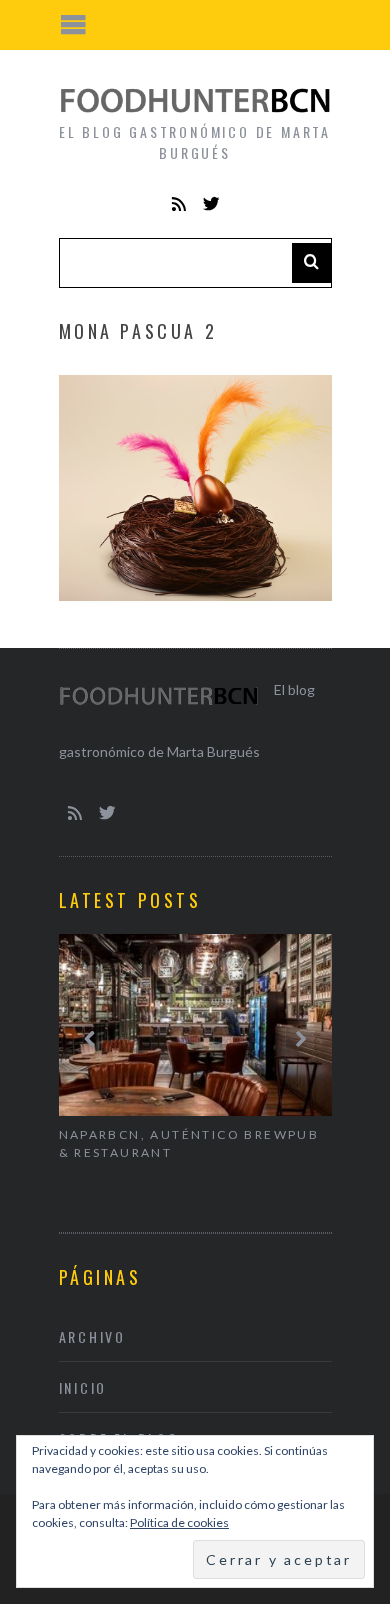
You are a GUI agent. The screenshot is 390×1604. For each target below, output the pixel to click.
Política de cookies (179, 1522)
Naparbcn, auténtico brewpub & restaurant (189, 1143)
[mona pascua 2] (195, 594)
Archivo (93, 1336)
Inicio (83, 1387)
